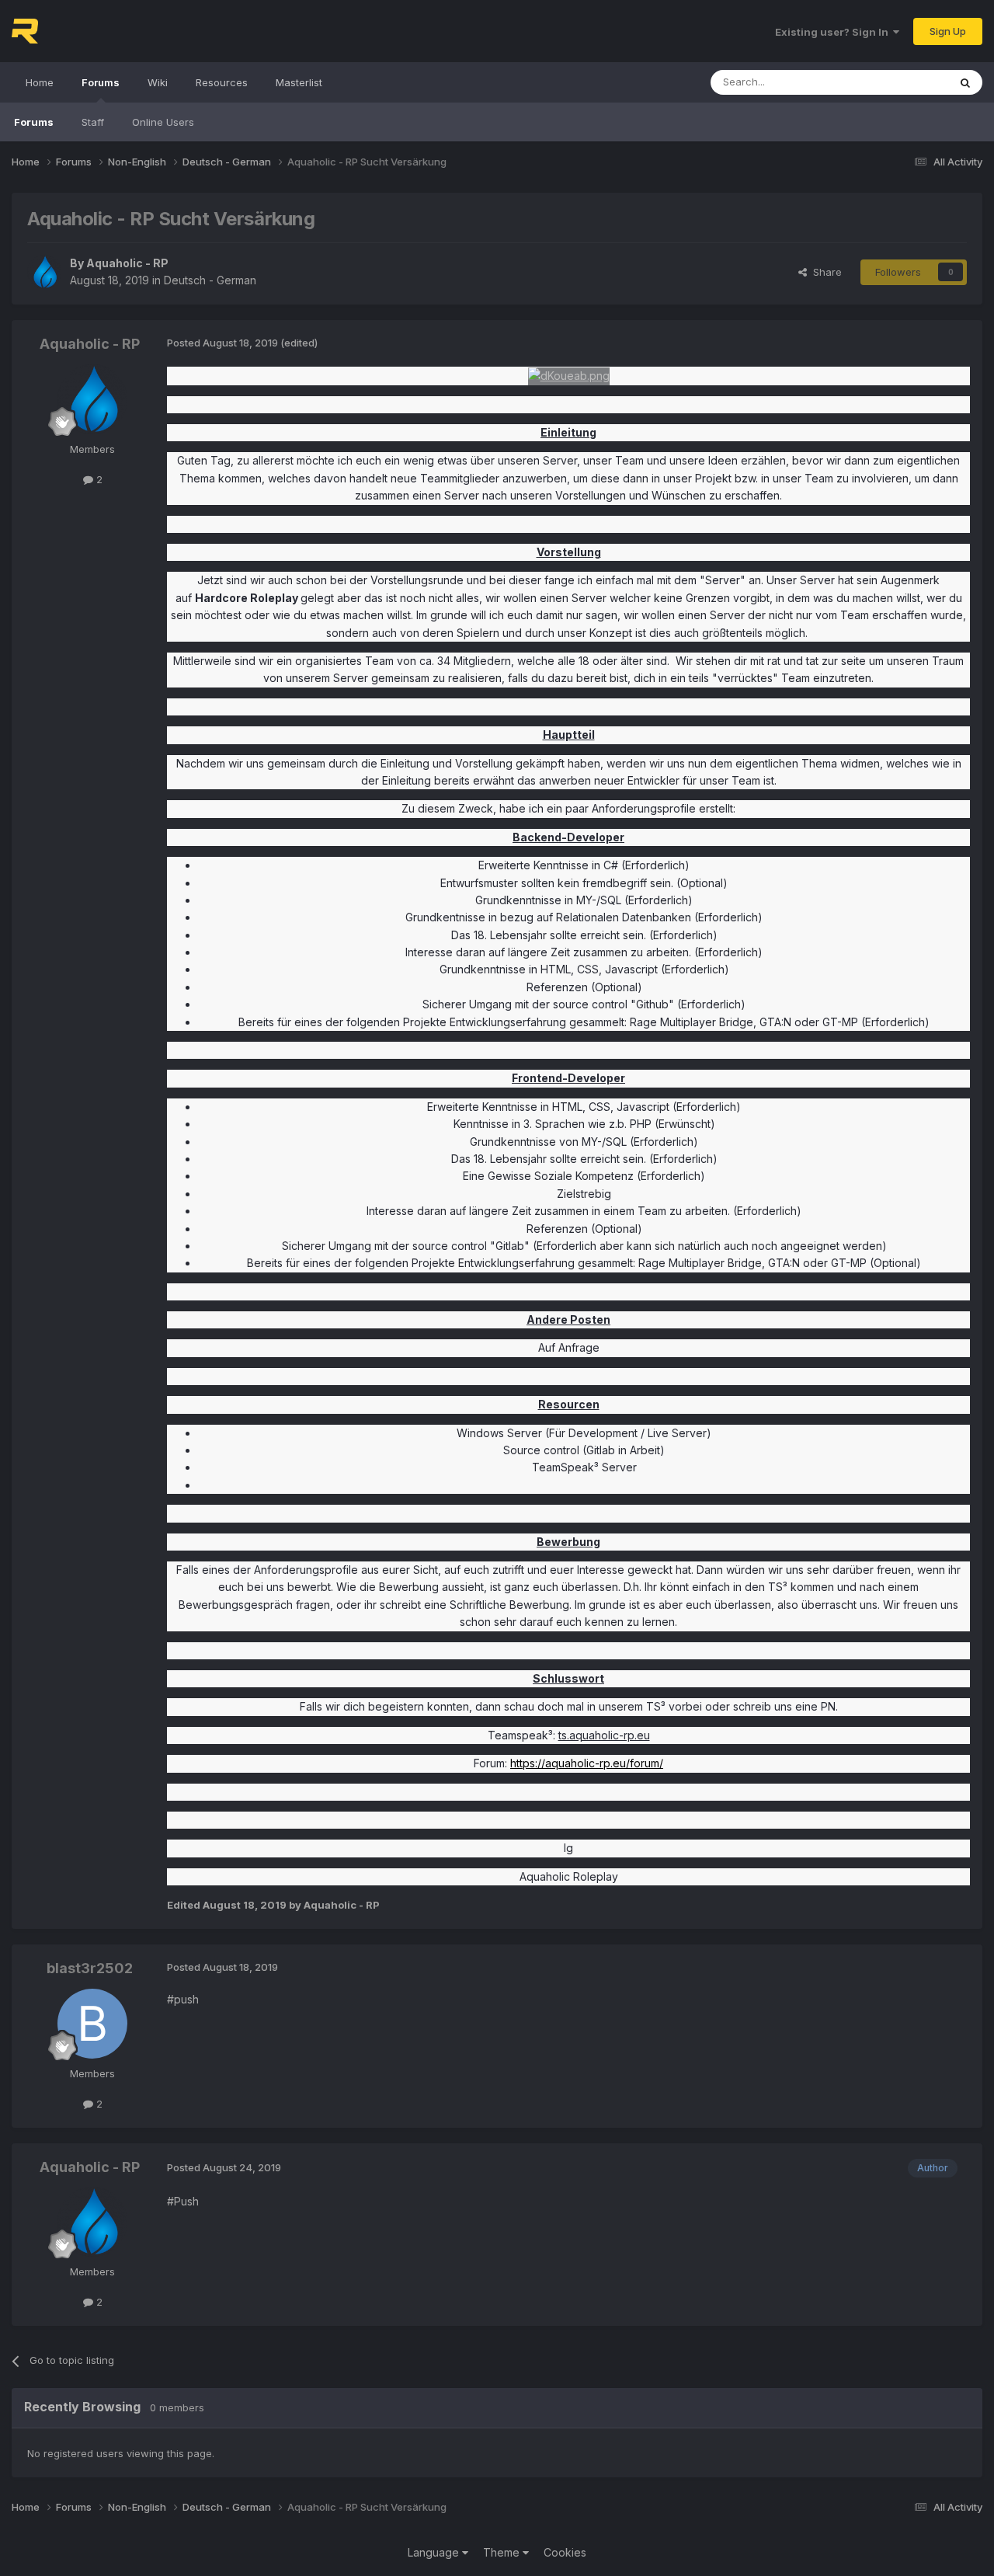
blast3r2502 (90, 1968)
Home (40, 82)
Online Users (163, 122)
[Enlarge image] (569, 375)
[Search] (965, 82)
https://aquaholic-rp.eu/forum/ (587, 1763)
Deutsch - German (210, 280)
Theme (503, 2552)
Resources (222, 82)
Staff (93, 122)
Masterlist (299, 82)
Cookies (565, 2552)
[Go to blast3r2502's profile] (92, 2024)
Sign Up (948, 31)
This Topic (903, 82)
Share (824, 272)
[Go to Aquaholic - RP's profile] (44, 272)
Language (435, 2552)
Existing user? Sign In (834, 32)
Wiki (158, 82)
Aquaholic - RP (127, 263)
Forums (101, 82)
